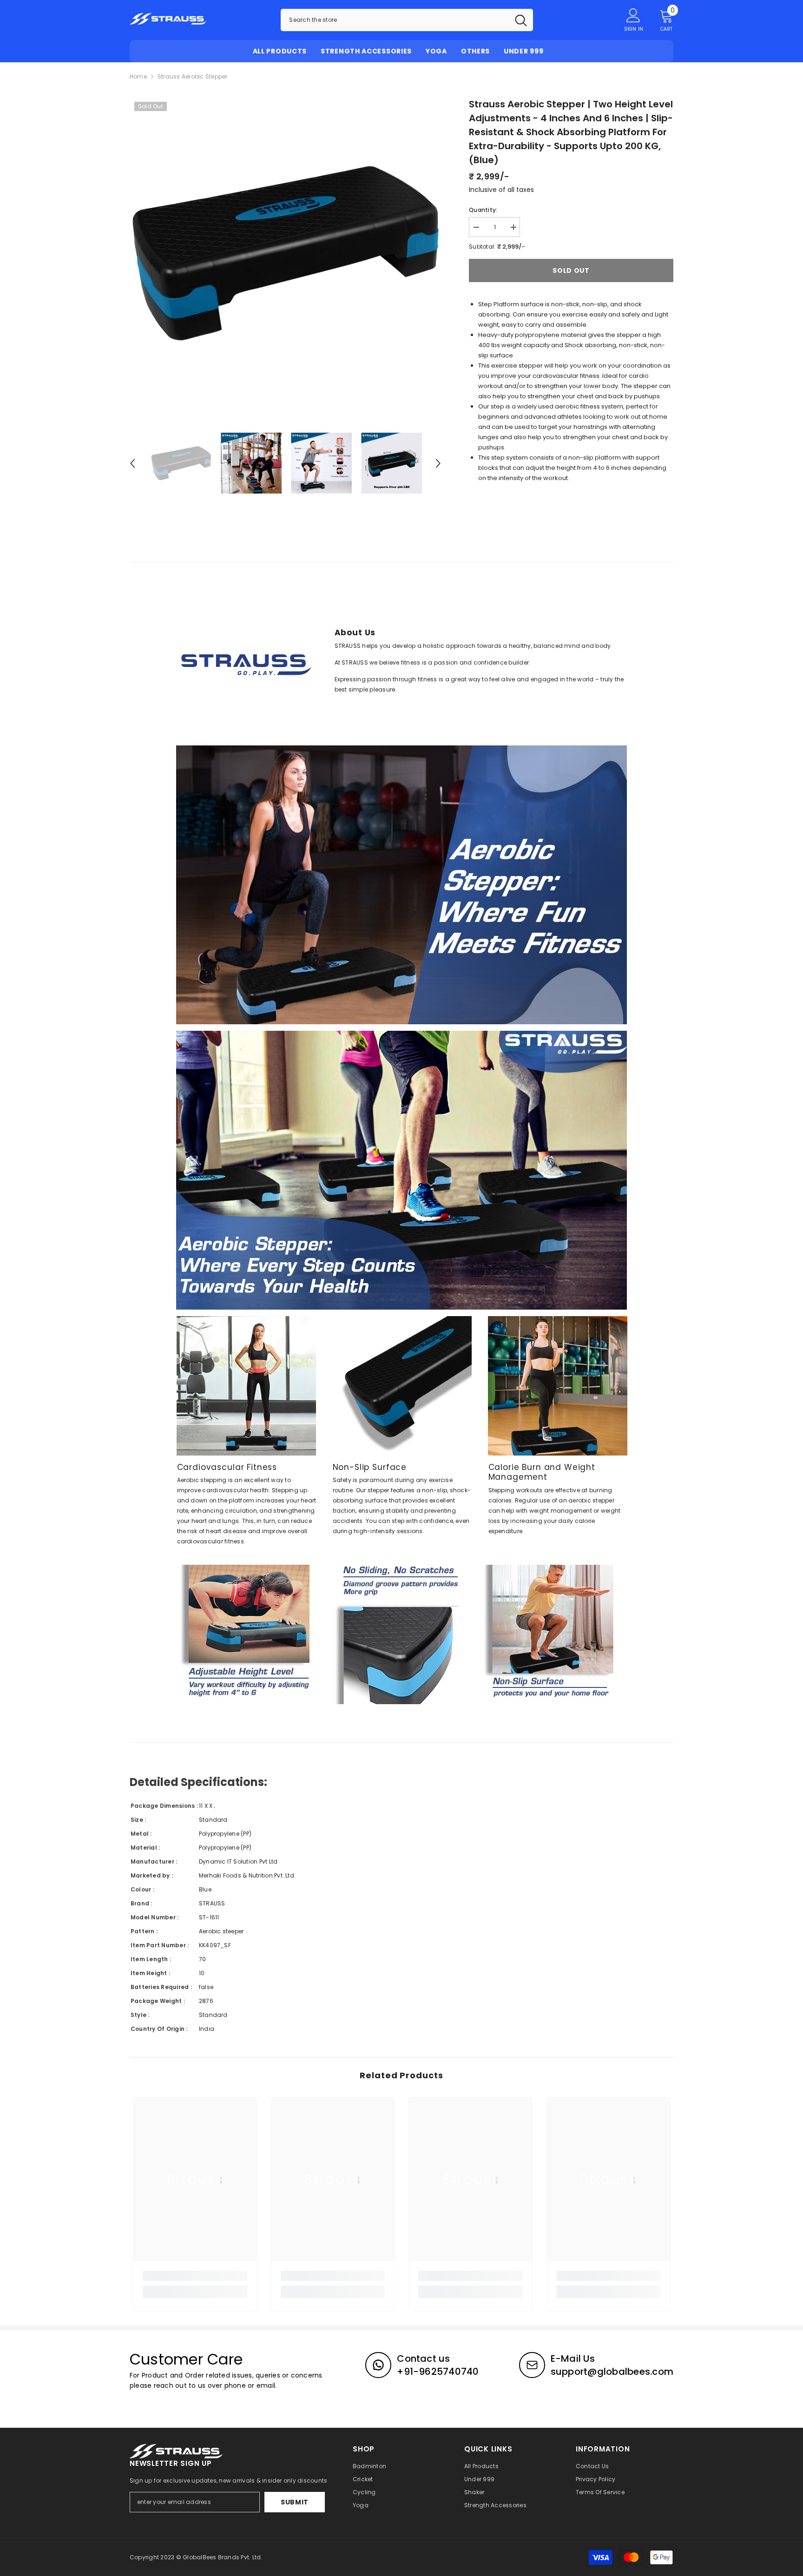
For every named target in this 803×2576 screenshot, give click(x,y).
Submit (295, 2502)
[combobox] (395, 20)
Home (138, 76)
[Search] (407, 20)
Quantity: (483, 210)
